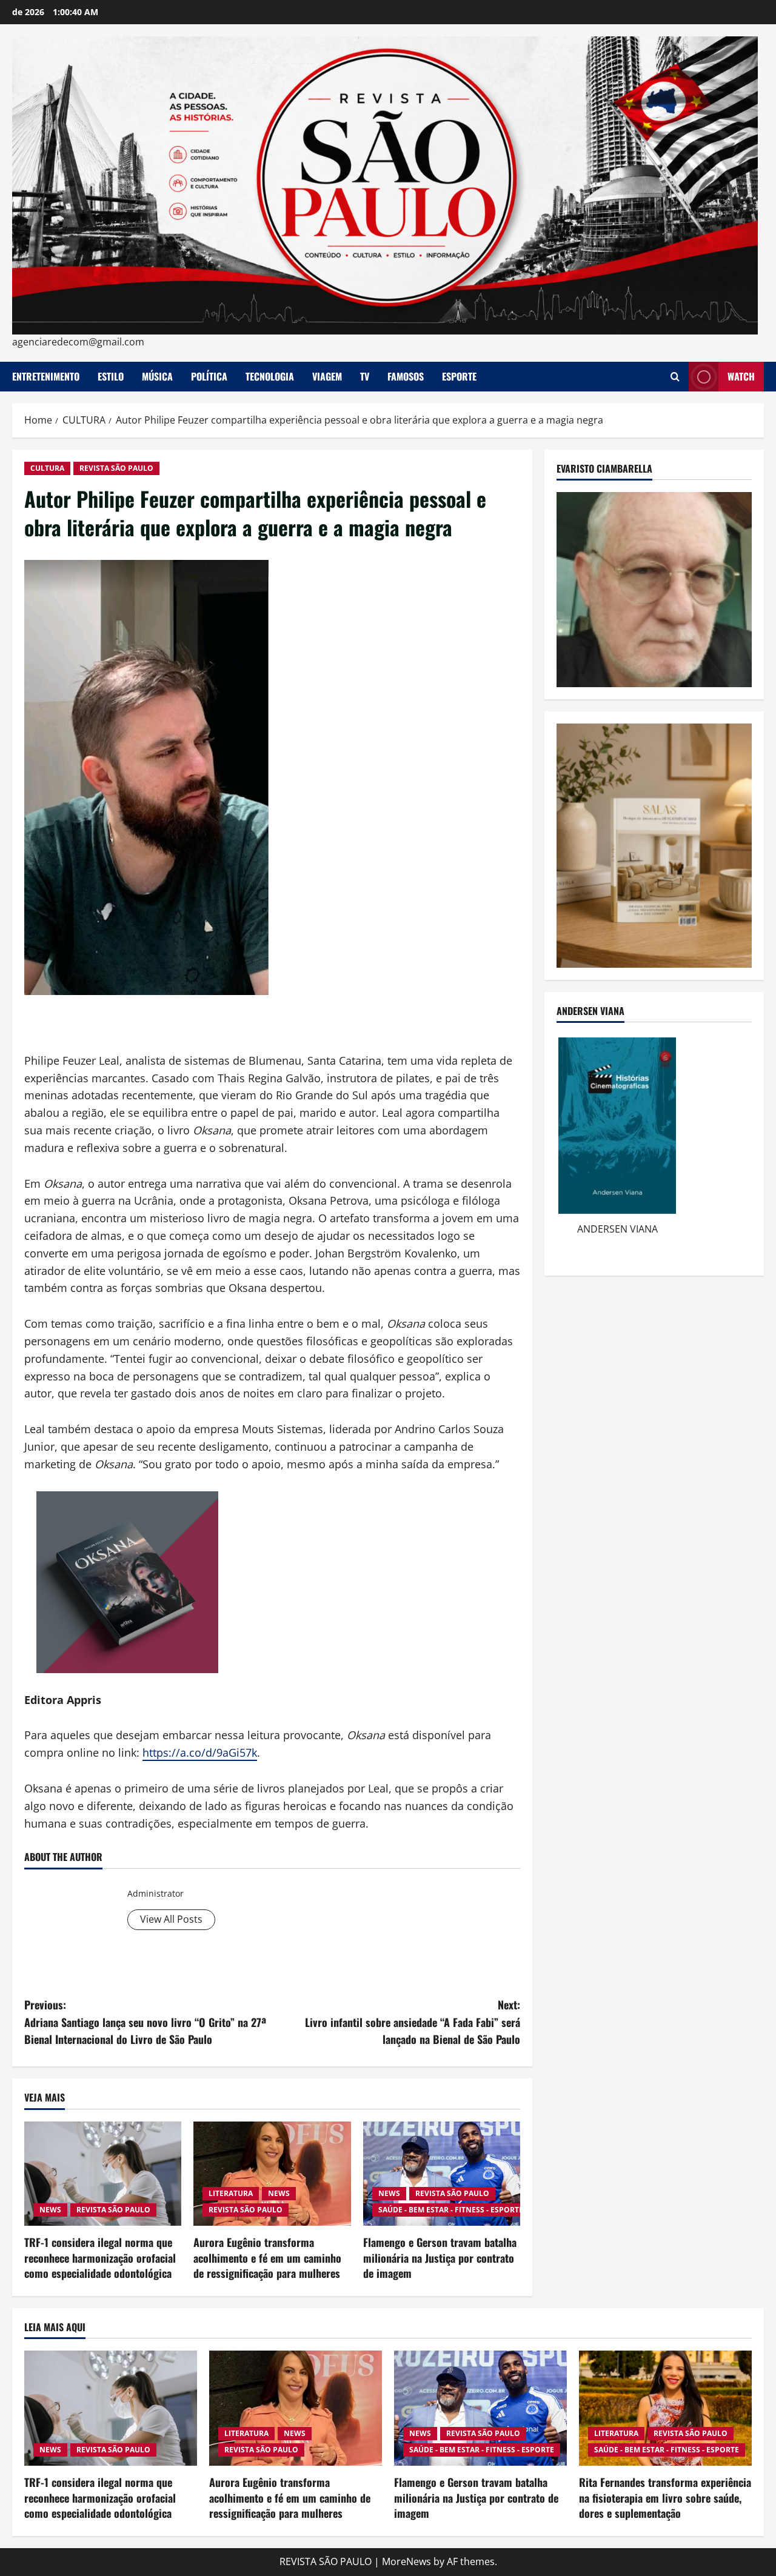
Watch (741, 376)
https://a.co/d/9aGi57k (200, 1752)
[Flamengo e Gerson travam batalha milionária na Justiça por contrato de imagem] (442, 2174)
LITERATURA (231, 2193)
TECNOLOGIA (270, 376)
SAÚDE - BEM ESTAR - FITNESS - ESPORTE (451, 2210)
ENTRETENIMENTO (46, 376)
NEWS (50, 2210)
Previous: (145, 2022)
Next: (413, 2022)
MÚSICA (157, 376)
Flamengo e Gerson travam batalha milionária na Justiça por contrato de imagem (440, 2257)
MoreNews (406, 2561)
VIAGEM (327, 376)
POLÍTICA (209, 376)
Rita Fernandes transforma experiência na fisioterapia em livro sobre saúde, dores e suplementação (665, 2497)
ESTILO (111, 376)
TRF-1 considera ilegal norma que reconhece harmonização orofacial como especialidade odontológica (100, 2257)
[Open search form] (675, 377)
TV (365, 376)
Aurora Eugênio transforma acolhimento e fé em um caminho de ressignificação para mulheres (267, 2257)
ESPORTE (459, 376)
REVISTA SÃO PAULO (116, 468)
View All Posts (171, 1919)
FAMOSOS (406, 376)
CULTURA (47, 468)
